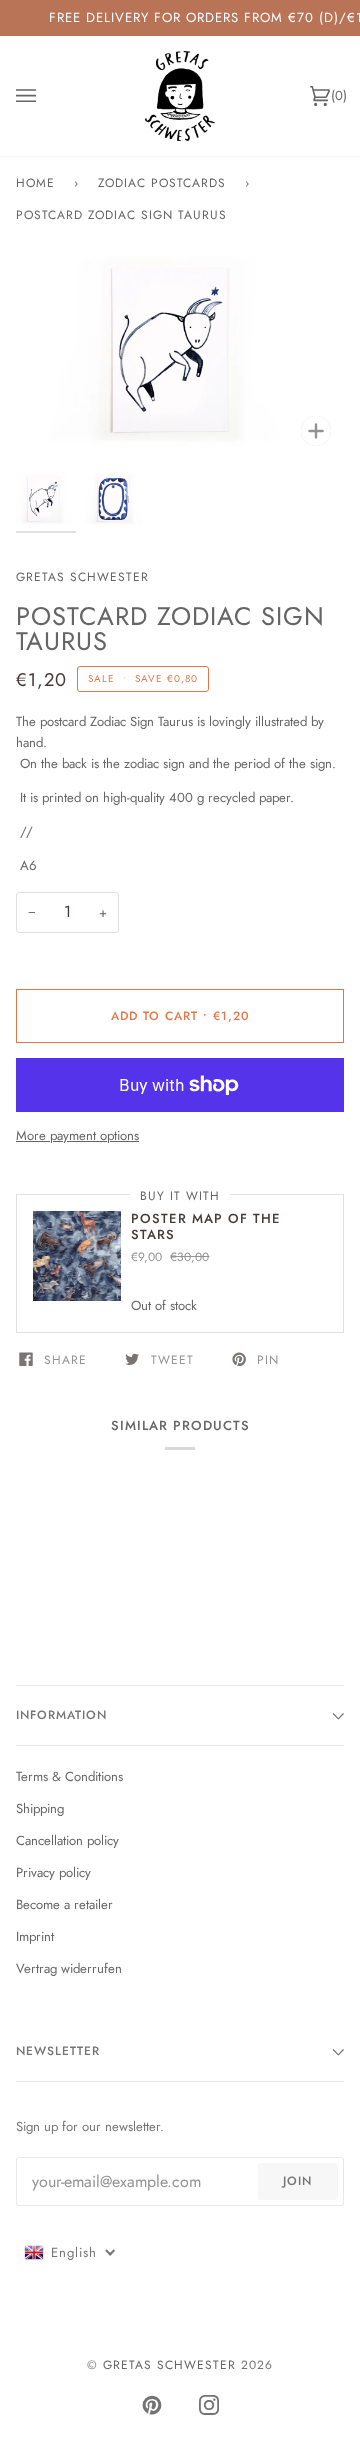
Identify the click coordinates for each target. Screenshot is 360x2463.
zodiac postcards (162, 183)
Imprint (35, 1936)
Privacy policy (53, 1872)
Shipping (40, 1808)
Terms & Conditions (69, 1776)
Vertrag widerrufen (69, 1968)
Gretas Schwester (82, 577)
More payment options (77, 1135)
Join (297, 2181)
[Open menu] (46, 96)
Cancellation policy (67, 1840)
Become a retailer (64, 1904)
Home (35, 183)
